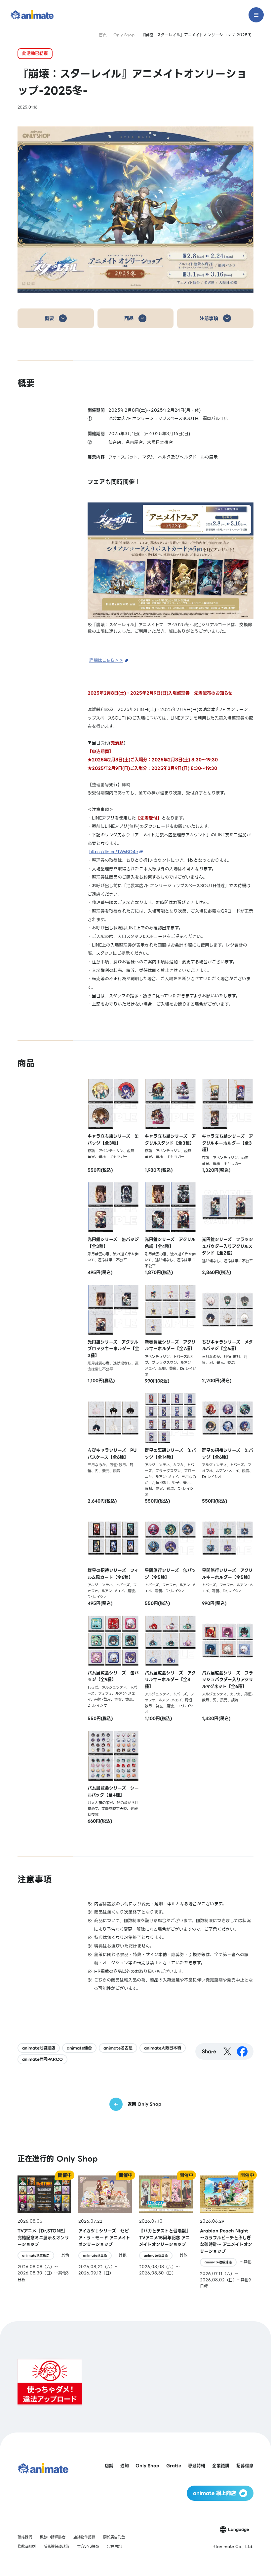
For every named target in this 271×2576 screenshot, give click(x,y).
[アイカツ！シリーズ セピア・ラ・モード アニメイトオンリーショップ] (105, 2232)
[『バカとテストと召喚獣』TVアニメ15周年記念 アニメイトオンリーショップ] (166, 2232)
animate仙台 (79, 2048)
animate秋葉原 (95, 2255)
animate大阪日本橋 (163, 2048)
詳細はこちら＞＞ (106, 660)
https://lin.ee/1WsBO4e (114, 852)
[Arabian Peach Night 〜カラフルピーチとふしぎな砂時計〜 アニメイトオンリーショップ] (227, 2232)
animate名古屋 (118, 2048)
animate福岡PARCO (42, 2059)
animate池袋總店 (39, 2048)
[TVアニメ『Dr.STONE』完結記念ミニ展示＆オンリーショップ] (44, 2232)
